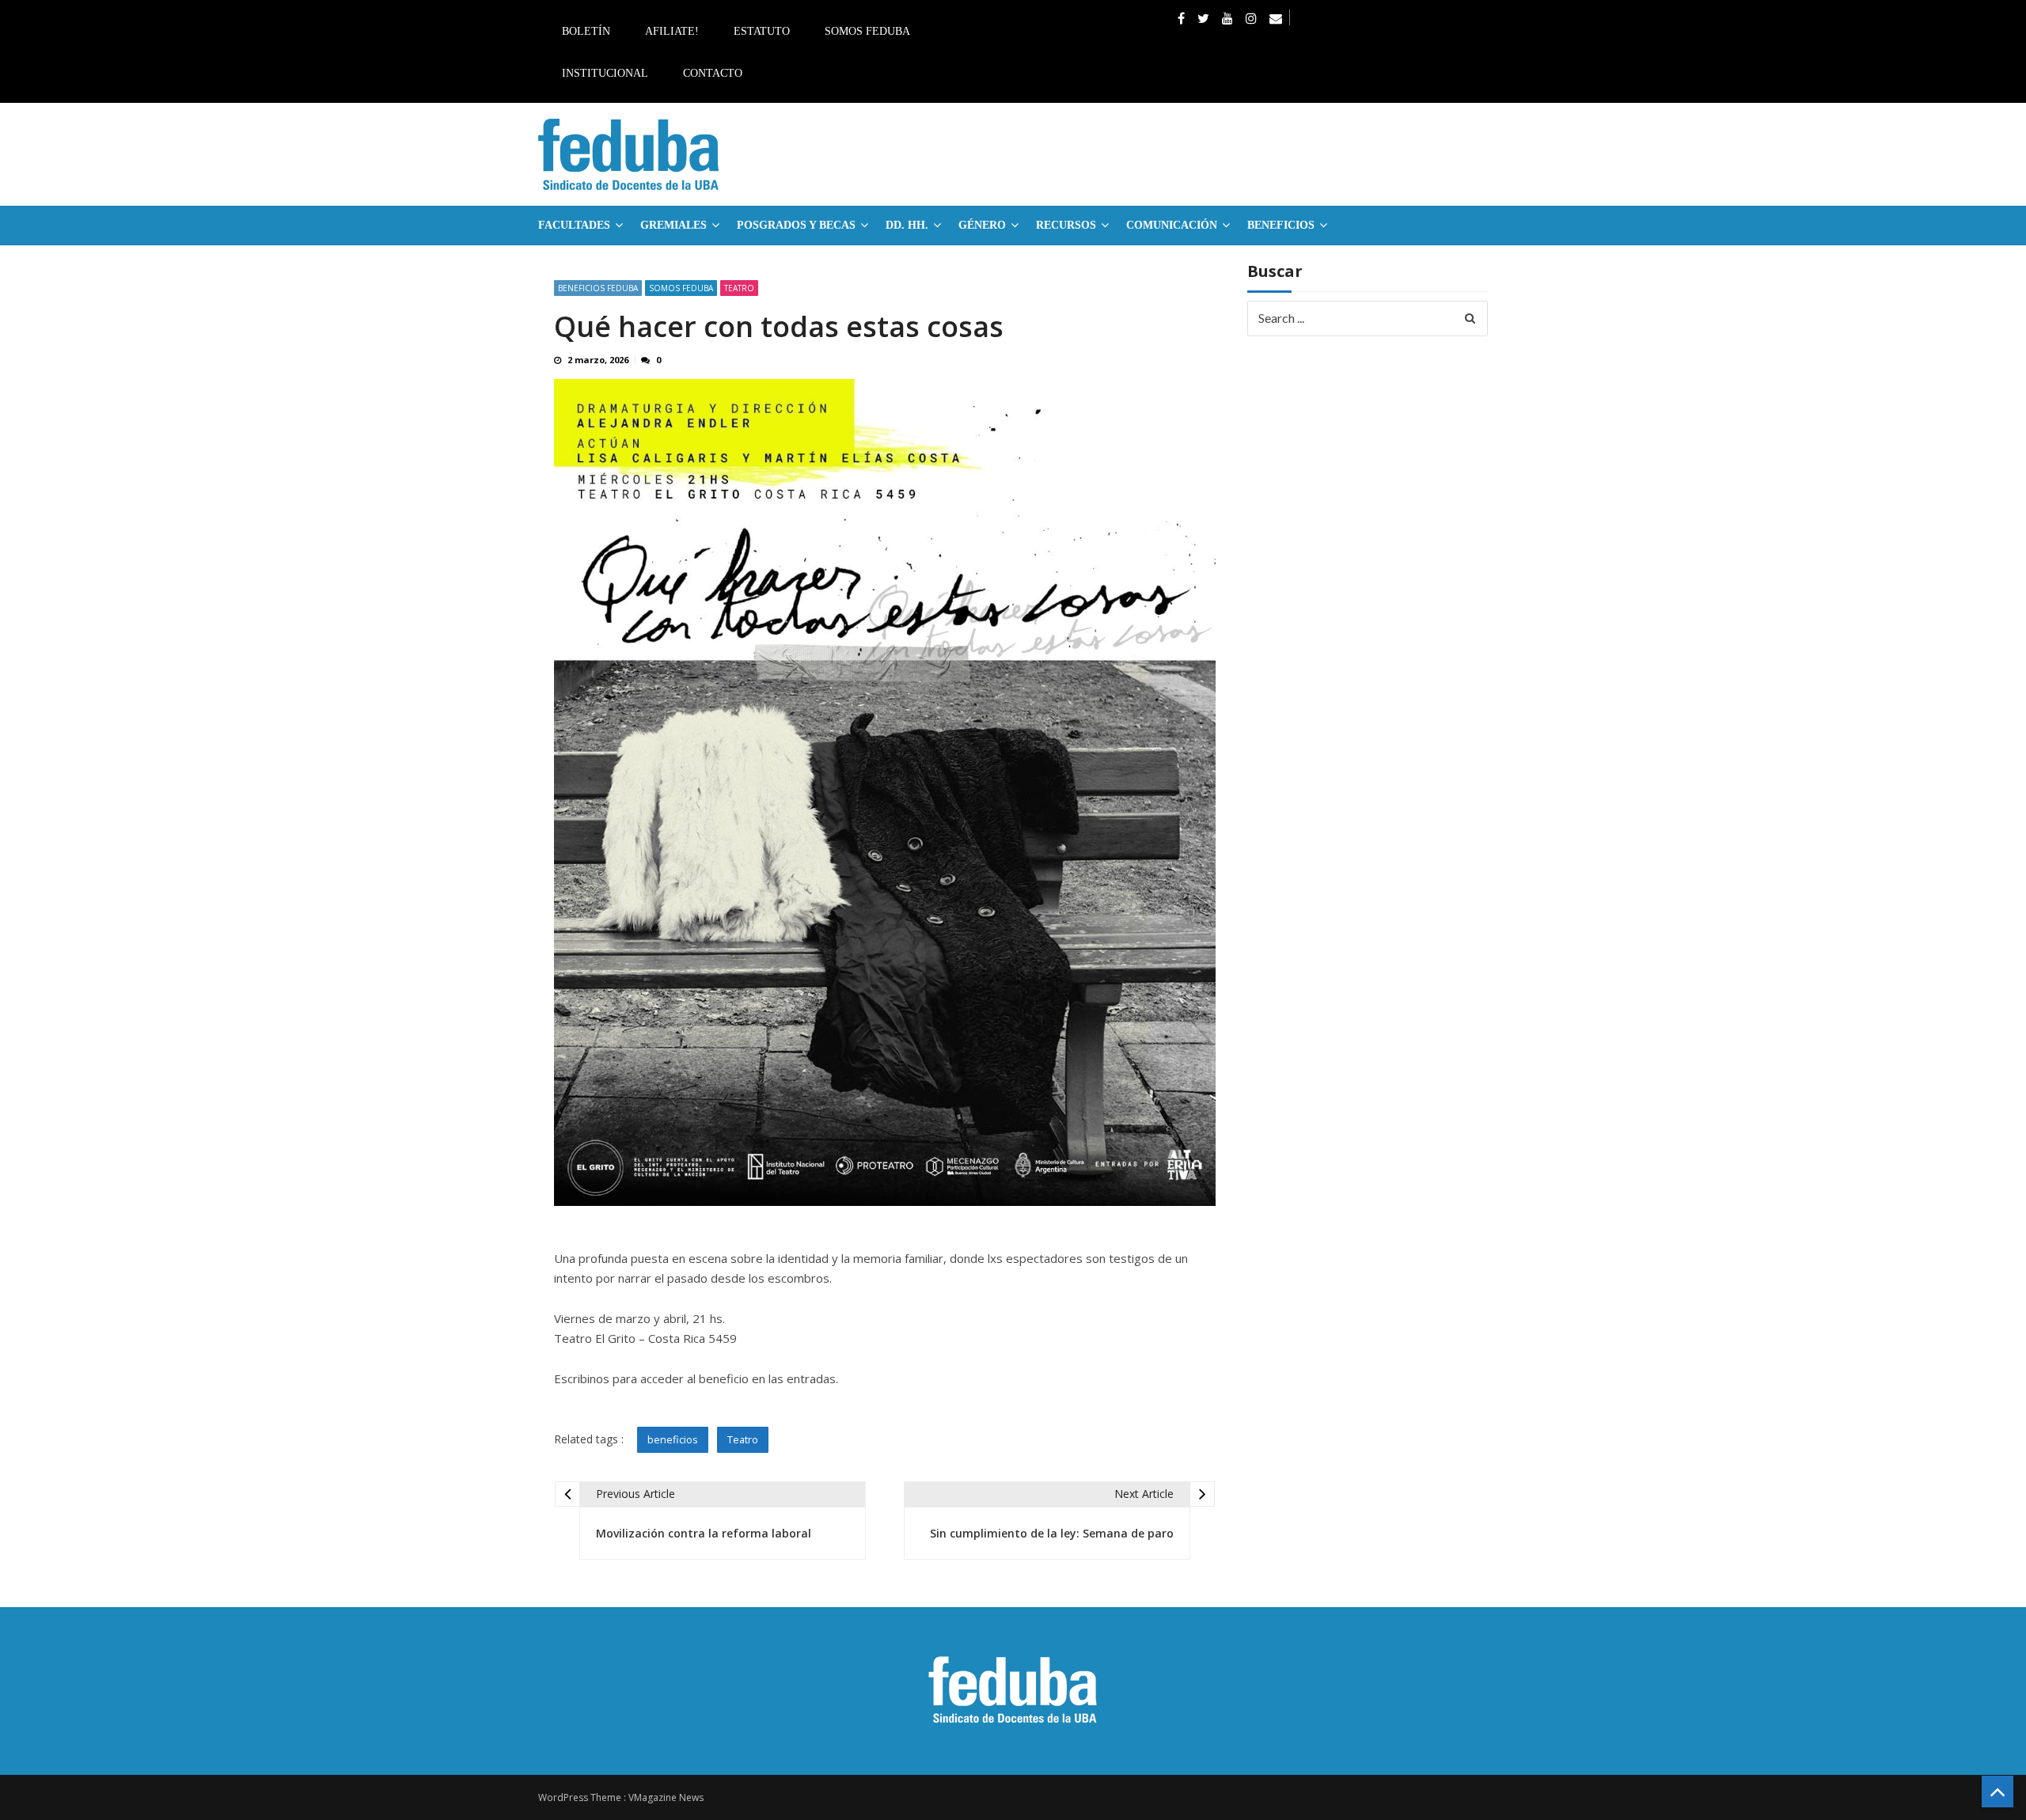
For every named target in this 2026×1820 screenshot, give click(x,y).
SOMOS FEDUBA (681, 288)
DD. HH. (907, 225)
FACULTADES (574, 225)
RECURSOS (1066, 225)
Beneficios (1281, 225)
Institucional (605, 73)
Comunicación (1172, 225)
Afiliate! (672, 31)
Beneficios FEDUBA (598, 288)
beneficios (673, 1439)
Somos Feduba (867, 31)
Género (982, 225)
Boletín (586, 31)
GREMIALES (673, 225)
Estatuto (762, 31)
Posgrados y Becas (796, 225)
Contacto (713, 73)
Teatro (739, 288)
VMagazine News (666, 1797)
